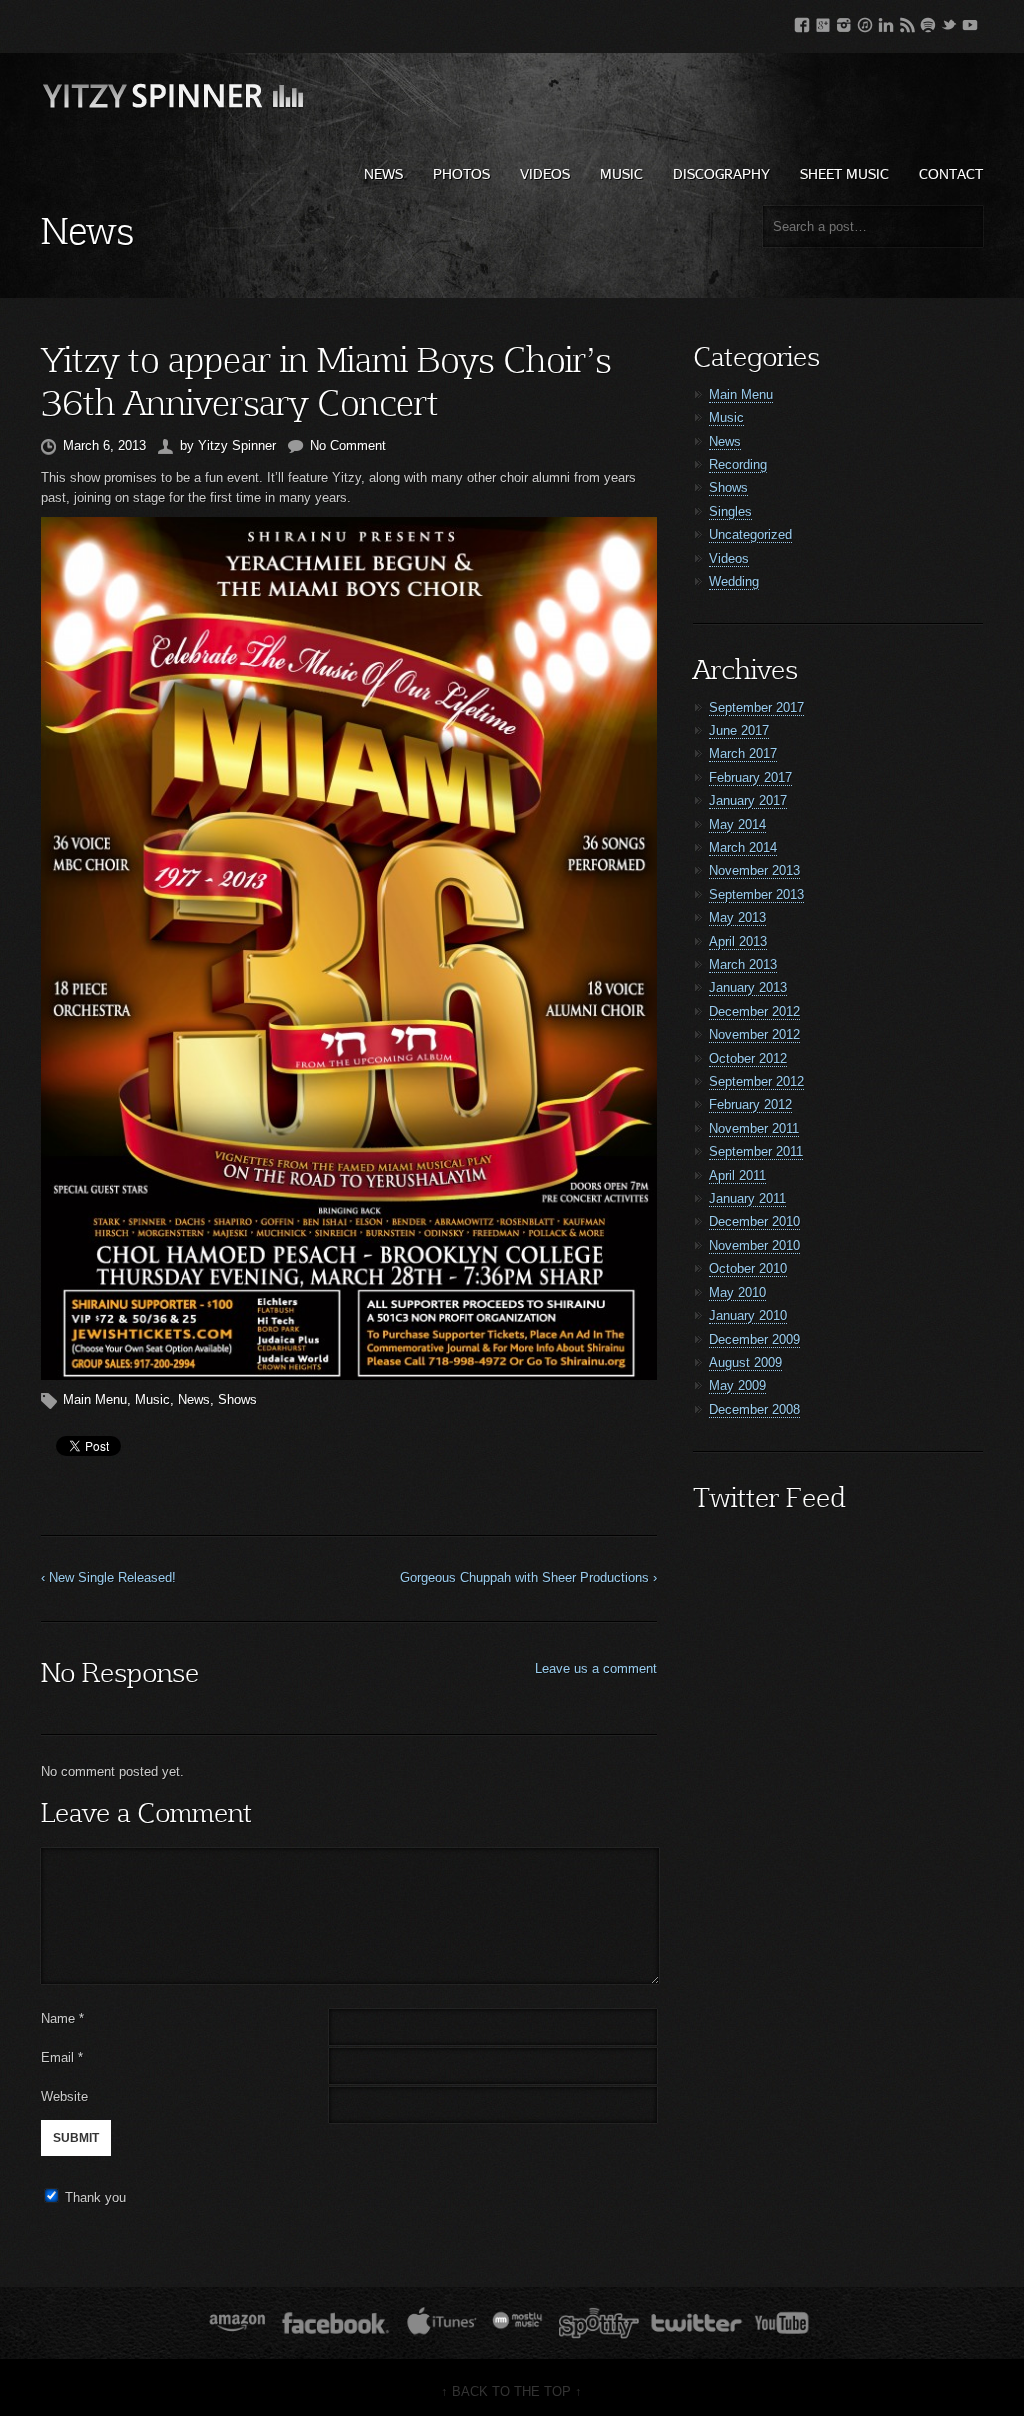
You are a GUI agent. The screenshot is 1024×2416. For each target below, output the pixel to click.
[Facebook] (802, 21)
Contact (951, 173)
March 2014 (743, 847)
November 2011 (754, 1128)
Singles (730, 511)
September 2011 (756, 1151)
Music (621, 173)
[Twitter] (949, 21)
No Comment (348, 445)
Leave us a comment (596, 1668)
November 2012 (754, 1034)
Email (57, 2057)
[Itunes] (865, 21)
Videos (545, 173)
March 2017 (743, 753)
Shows (237, 1399)
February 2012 (750, 1104)
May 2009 (737, 1385)
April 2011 (737, 1175)
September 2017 (756, 707)
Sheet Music (844, 173)
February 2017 (750, 777)
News (383, 173)
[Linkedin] (886, 21)
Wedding (734, 581)
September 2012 (756, 1081)
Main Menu (95, 1399)
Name (62, 2018)
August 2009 (745, 1362)
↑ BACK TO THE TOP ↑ (511, 2391)
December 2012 (754, 1011)
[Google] (823, 21)
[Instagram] (844, 21)
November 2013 (754, 870)
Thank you (95, 2197)
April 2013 (738, 941)
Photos (461, 173)
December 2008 (754, 1409)
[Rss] (907, 21)
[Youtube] (970, 21)
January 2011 (747, 1198)
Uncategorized (750, 534)
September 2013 (756, 894)
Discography (721, 173)
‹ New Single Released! (108, 1577)
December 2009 (754, 1339)
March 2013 (743, 964)
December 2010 (754, 1221)
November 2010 (754, 1245)
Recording (738, 464)
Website (64, 2096)
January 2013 (748, 987)
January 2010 (748, 1315)
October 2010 (748, 1268)
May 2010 (737, 1292)
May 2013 (737, 917)
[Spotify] (928, 21)
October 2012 (748, 1058)
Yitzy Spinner (237, 445)
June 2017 (739, 730)
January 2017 (748, 800)
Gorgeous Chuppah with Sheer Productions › (528, 1577)
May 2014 (737, 824)
